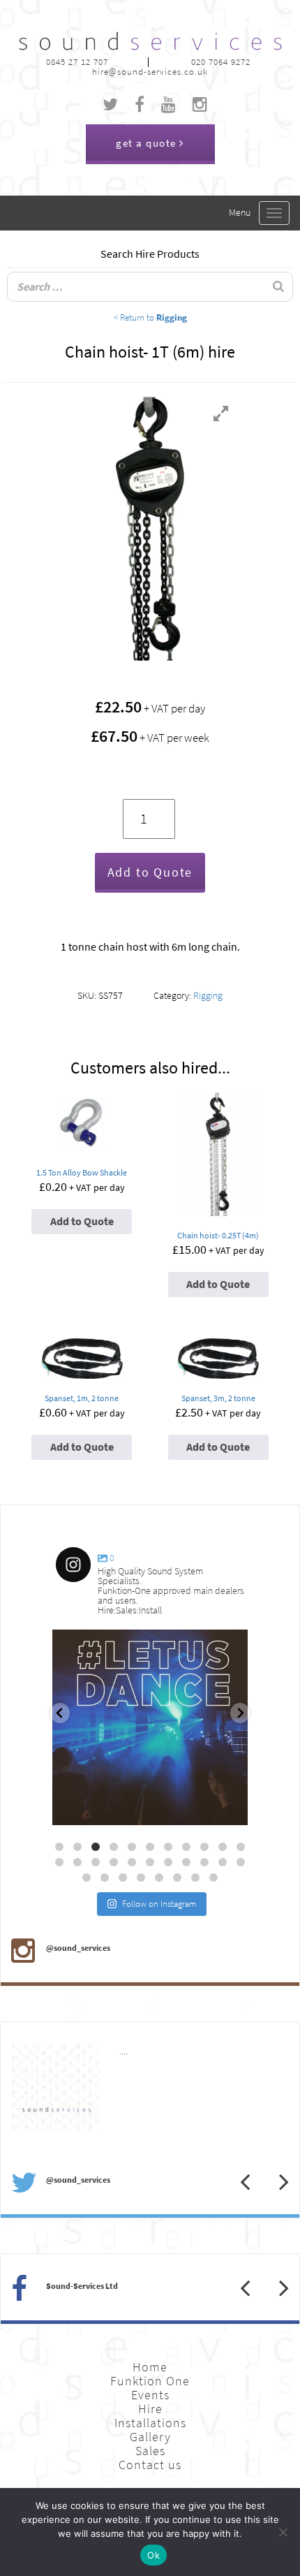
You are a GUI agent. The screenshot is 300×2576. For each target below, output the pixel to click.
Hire (150, 2409)
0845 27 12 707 (77, 62)
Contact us (150, 2465)
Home (150, 2367)
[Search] (278, 287)
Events (150, 2395)
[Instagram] (230, 1808)
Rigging (208, 996)
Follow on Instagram (159, 1904)
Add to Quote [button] (82, 1221)
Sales (150, 2451)
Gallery (150, 2437)
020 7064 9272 (221, 62)
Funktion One (150, 2381)
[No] (283, 2532)
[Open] (150, 1727)
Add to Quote (150, 872)
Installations (150, 2423)
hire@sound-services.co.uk (150, 72)
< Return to (150, 317)
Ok (153, 2555)
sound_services (95, 1646)
